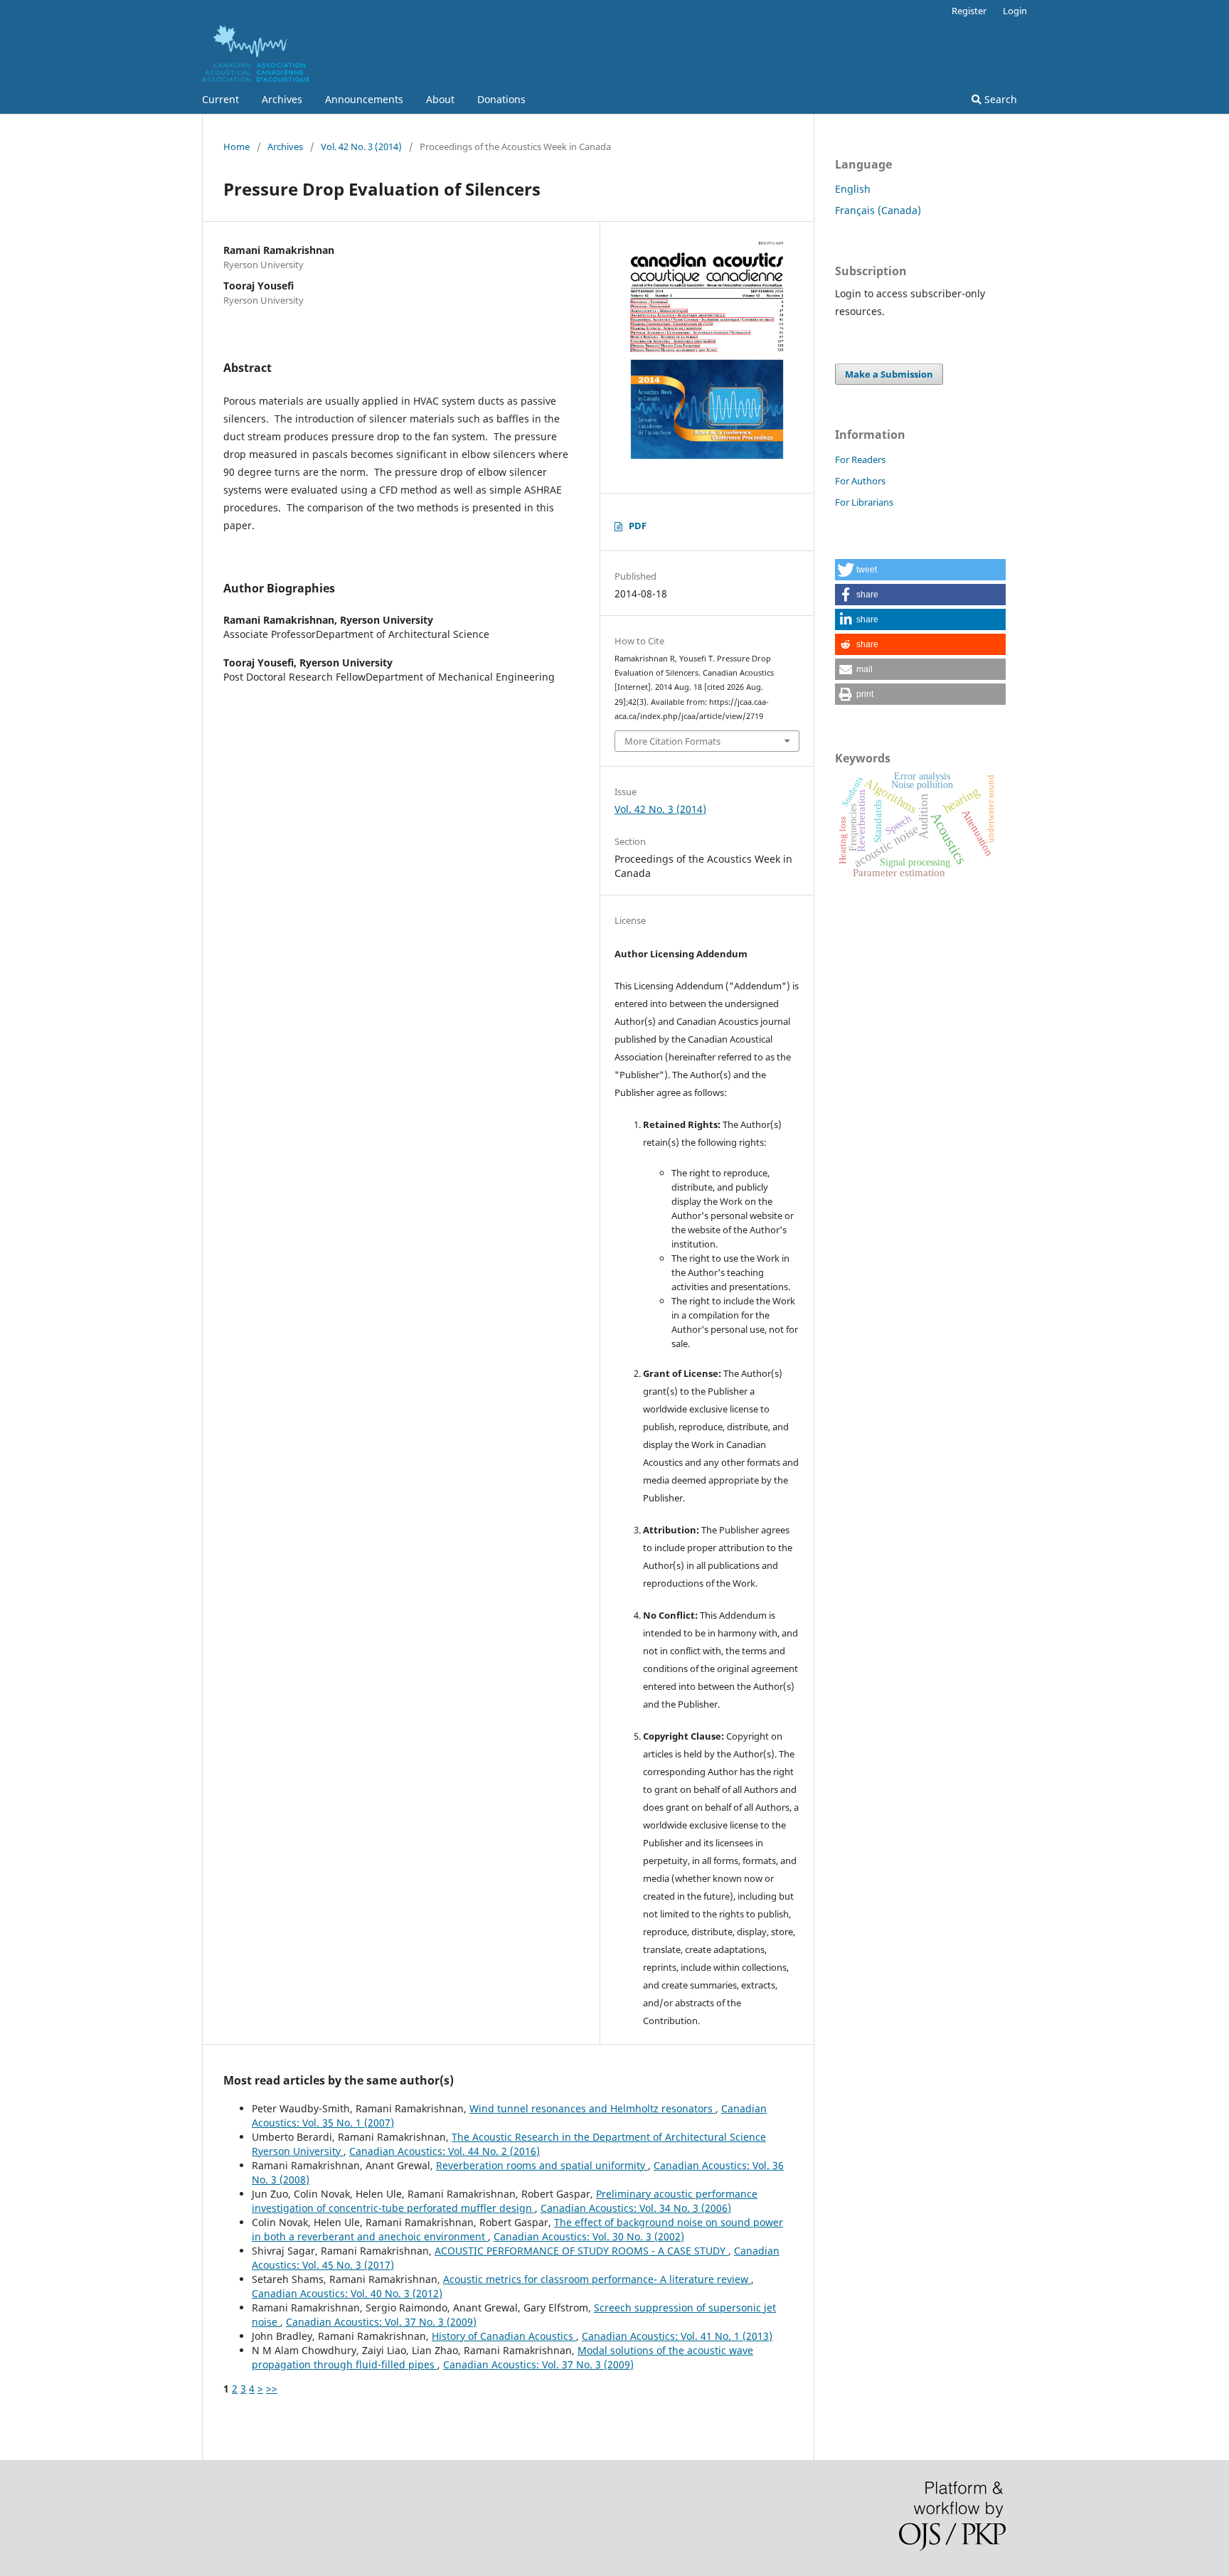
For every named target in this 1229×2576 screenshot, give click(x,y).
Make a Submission (889, 374)
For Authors (860, 481)
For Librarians (864, 502)
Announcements (364, 99)
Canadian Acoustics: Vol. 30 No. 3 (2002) (589, 2236)
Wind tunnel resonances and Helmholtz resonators (592, 2108)
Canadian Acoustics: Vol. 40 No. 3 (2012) (347, 2293)
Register (969, 11)
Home (236, 147)
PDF (638, 526)
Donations (501, 99)
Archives (282, 99)
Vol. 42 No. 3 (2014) (361, 147)
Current (220, 99)
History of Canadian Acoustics (504, 2336)
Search (999, 99)
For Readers (860, 459)
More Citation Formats (672, 741)
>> (272, 2389)
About (440, 99)
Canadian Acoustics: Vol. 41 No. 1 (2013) (677, 2336)
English (853, 189)
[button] (920, 570)
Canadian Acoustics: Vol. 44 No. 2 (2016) (445, 2151)
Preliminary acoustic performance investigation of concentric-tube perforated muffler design (505, 2201)
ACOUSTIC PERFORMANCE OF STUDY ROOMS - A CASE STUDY (581, 2251)
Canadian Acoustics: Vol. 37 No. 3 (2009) (381, 2322)
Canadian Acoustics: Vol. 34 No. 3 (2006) (636, 2208)
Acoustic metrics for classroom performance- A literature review (597, 2279)
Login (1015, 11)
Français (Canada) (878, 210)
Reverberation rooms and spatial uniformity (542, 2165)
